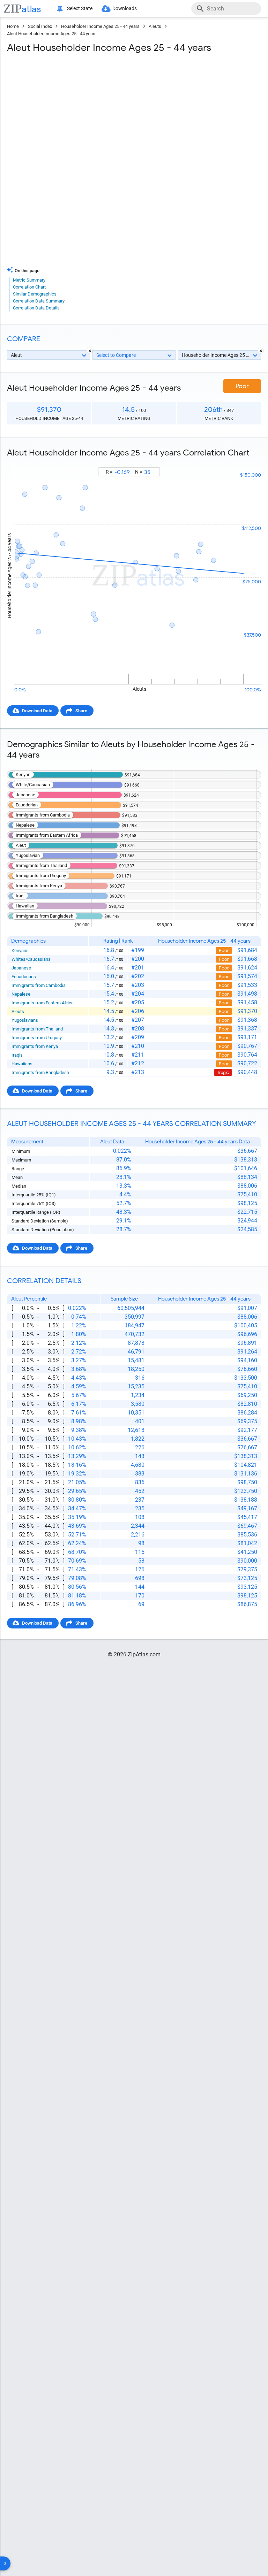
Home (13, 26)
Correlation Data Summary (39, 301)
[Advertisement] (134, 109)
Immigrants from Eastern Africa (43, 1003)
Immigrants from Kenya (35, 1046)
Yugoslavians (25, 1020)
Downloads (125, 8)
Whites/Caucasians (31, 959)
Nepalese (21, 994)
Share (81, 711)
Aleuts (155, 26)
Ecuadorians (24, 977)
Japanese (21, 968)
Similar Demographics (35, 294)
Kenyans (20, 950)
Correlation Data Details (36, 308)
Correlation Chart (29, 287)
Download (246, 461)
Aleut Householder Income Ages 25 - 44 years (52, 34)
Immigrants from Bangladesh (40, 1072)
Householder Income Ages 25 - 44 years (100, 26)
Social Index (40, 26)
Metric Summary (29, 280)
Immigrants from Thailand (37, 1029)
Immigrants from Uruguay (37, 1038)
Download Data (37, 711)
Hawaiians (22, 1064)
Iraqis (17, 1055)
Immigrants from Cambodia (39, 985)
